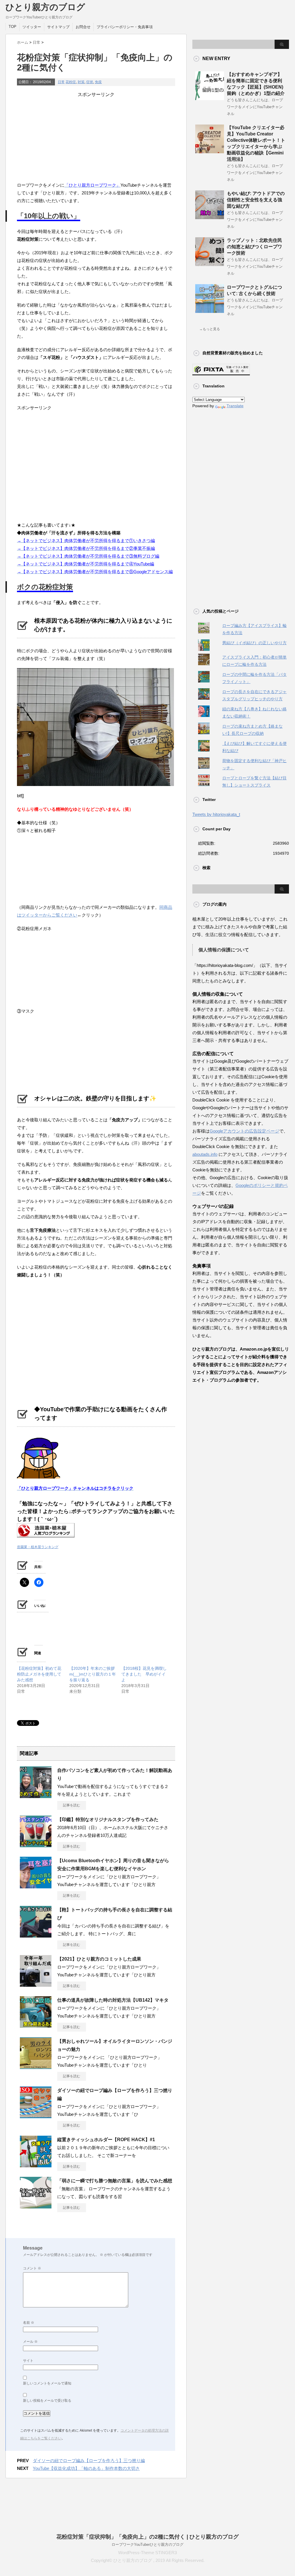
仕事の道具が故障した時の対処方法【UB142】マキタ (113, 2000)
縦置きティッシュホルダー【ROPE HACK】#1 (106, 2140)
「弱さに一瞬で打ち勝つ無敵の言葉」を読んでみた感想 (115, 2181)
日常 (61, 82)
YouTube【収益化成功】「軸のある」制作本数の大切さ (86, 2468)
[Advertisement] (96, 138)
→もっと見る (210, 329)
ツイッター (32, 27)
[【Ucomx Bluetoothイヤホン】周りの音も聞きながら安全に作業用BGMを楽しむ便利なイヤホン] (36, 1886)
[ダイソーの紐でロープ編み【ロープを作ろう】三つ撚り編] (36, 2116)
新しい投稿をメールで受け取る (47, 2401)
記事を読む (72, 1805)
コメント (32, 2268)
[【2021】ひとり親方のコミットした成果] (36, 1984)
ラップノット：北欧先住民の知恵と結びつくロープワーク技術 (254, 247)
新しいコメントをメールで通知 (47, 2383)
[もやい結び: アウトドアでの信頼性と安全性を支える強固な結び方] (210, 217)
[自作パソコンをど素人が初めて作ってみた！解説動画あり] (36, 1796)
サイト (28, 2361)
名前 (29, 2323)
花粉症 (71, 82)
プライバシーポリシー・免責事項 (125, 27)
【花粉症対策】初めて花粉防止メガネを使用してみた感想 (39, 1674)
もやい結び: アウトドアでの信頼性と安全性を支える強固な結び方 (256, 200)
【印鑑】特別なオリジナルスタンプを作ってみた (108, 1819)
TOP (13, 27)
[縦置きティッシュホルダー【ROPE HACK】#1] (36, 2165)
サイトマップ (58, 27)
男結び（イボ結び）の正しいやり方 (254, 643)
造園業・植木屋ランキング (38, 1547)
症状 (90, 82)
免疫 (98, 82)
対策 (81, 82)
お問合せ (83, 27)
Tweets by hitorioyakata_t (216, 814)
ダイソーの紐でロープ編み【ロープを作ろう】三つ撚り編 (89, 2461)
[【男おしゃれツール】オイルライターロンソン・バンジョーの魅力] (36, 2067)
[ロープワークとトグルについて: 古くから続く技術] (210, 311)
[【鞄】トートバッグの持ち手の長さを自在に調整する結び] (36, 1935)
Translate (235, 406)
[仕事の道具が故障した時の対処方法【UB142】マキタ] (36, 2026)
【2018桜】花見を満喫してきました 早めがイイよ (144, 1674)
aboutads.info (205, 1154)
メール (30, 2342)
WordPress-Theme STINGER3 (147, 2553)
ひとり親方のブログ (45, 7)
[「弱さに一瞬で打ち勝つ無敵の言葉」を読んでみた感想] (36, 2206)
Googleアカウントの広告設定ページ (244, 1131)
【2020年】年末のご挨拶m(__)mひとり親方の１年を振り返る (93, 1674)
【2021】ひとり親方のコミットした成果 (99, 1959)
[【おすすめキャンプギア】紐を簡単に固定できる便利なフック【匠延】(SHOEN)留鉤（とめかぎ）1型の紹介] (210, 98)
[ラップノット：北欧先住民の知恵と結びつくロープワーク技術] (210, 264)
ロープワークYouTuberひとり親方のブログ (147, 2545)
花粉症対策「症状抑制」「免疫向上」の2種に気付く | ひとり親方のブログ (147, 2537)
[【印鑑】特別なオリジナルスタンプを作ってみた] (36, 1845)
